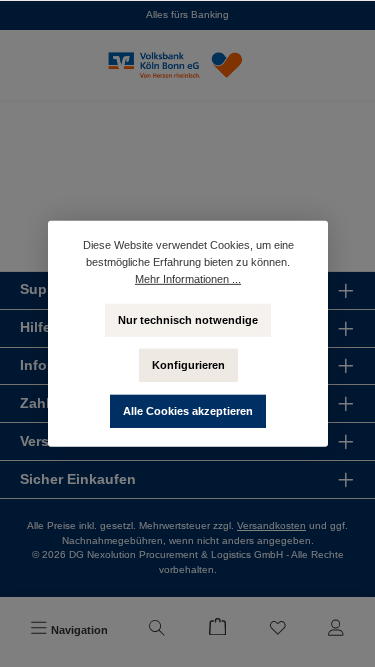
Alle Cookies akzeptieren (188, 410)
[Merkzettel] (278, 630)
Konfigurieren (187, 364)
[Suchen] (157, 630)
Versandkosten (271, 525)
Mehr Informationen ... (188, 278)
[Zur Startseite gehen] (188, 65)
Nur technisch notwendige (188, 319)
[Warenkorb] (217, 630)
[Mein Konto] (336, 630)
